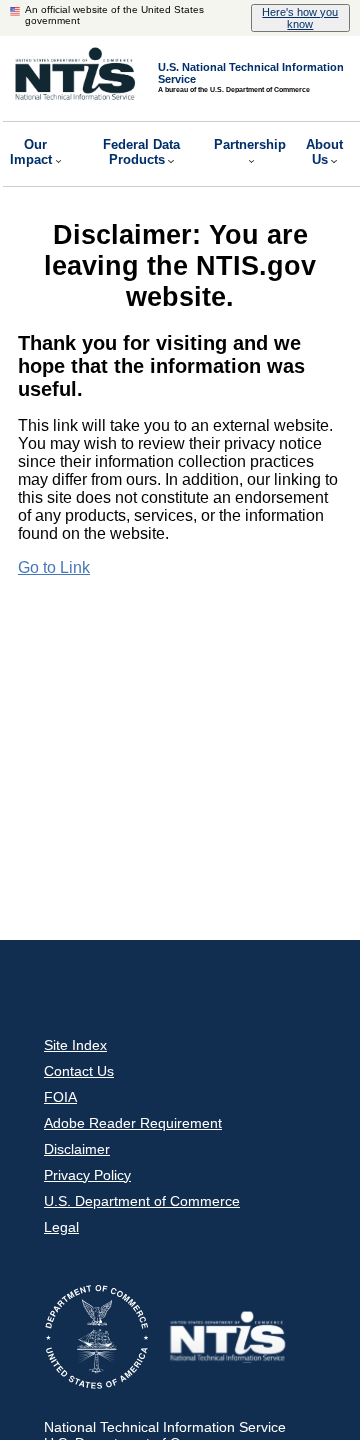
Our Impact (31, 152)
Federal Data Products (141, 152)
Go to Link (54, 567)
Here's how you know (300, 18)
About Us (324, 152)
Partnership (250, 144)
